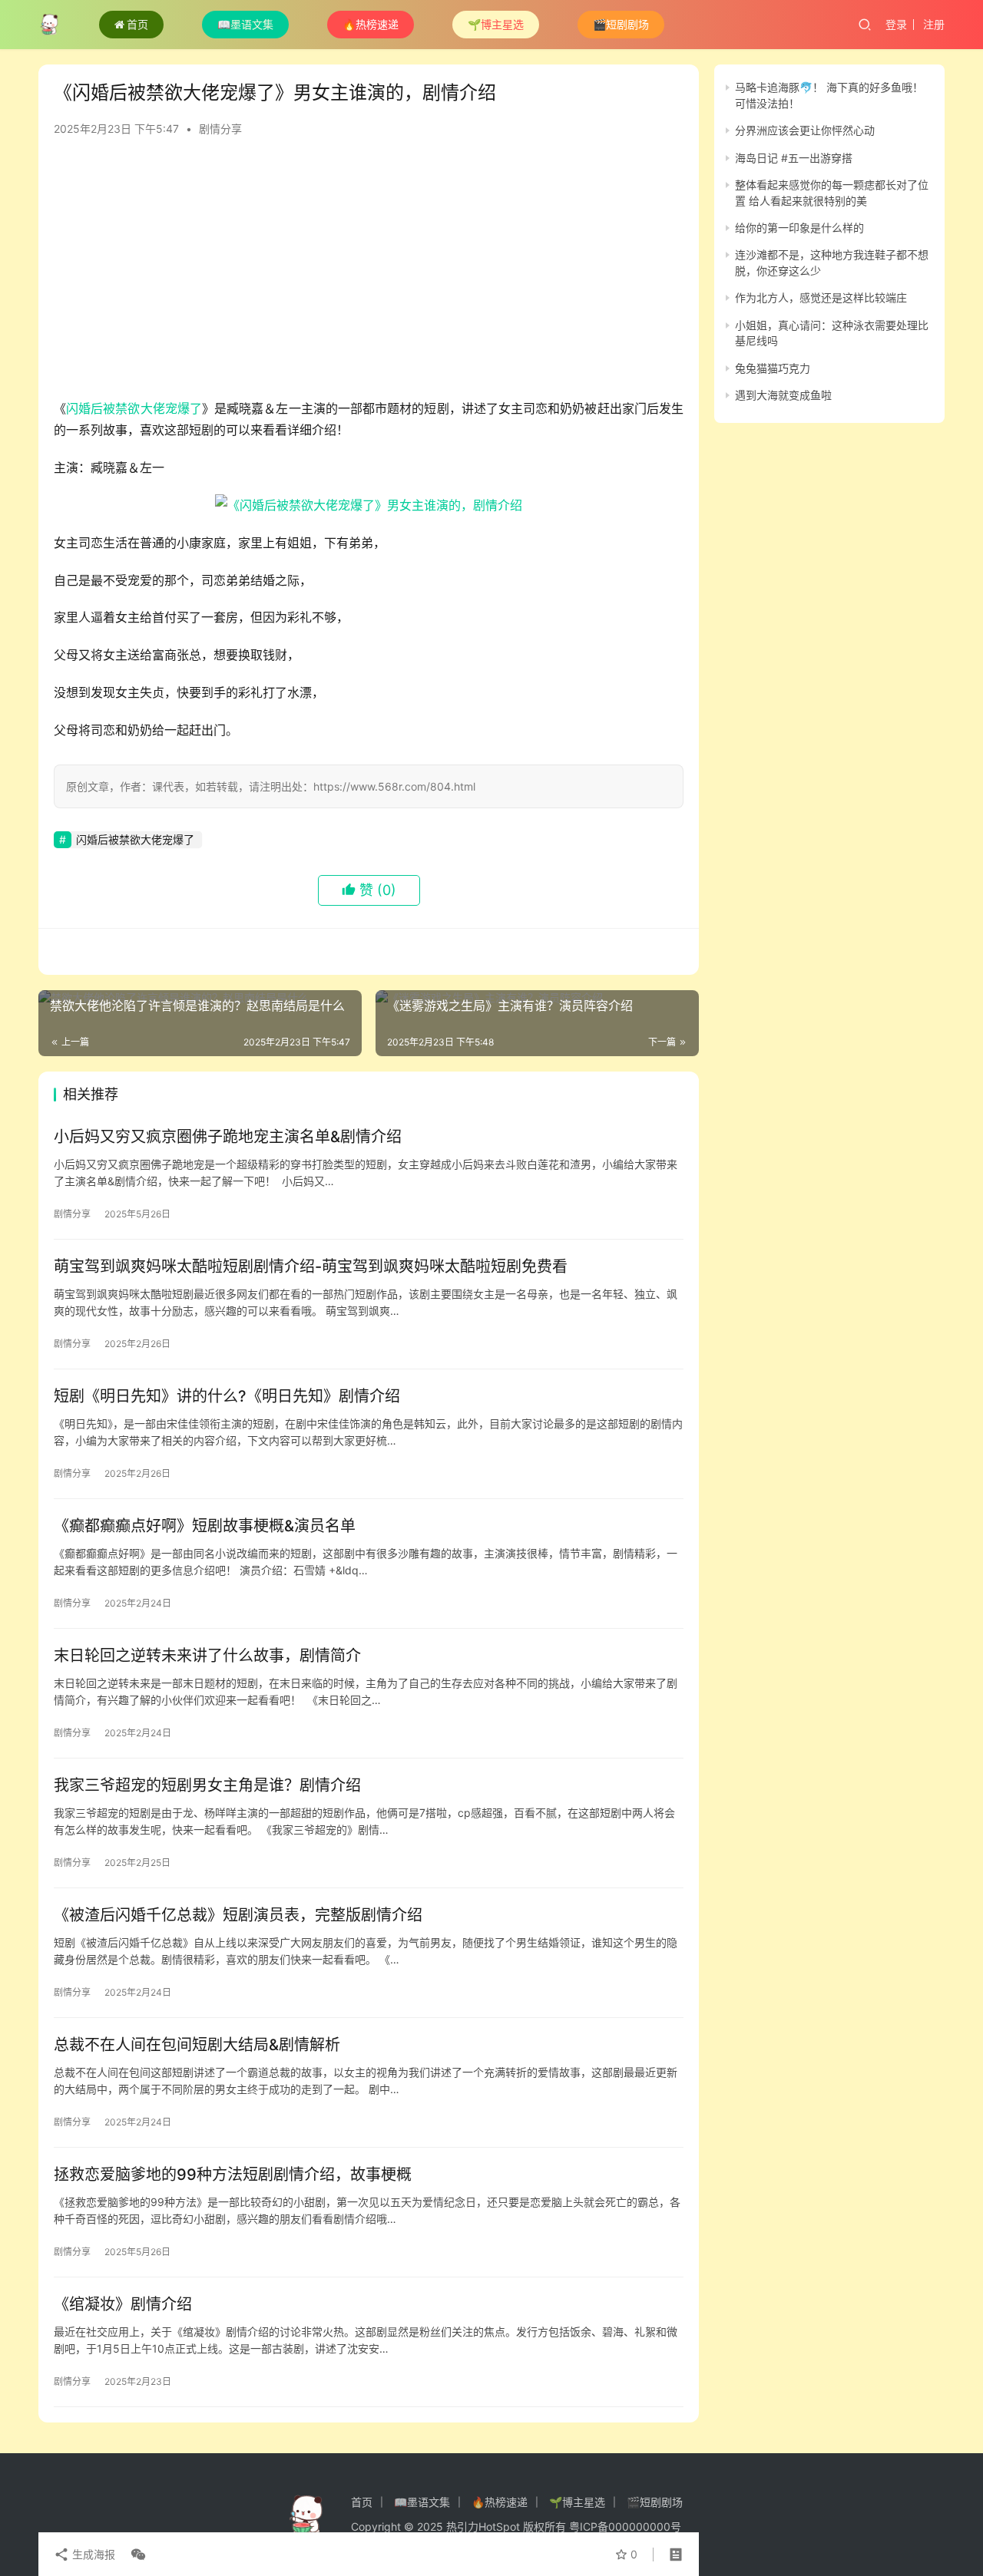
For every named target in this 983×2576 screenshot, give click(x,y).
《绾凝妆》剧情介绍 (123, 2304)
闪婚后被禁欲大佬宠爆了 (134, 408)
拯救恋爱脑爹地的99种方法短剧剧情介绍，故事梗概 (233, 2175)
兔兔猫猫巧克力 (773, 367)
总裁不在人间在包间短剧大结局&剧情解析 (197, 2045)
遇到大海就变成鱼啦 (783, 395)
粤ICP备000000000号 (625, 2526)
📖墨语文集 (245, 24)
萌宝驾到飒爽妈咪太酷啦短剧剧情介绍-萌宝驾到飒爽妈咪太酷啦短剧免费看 (311, 1267)
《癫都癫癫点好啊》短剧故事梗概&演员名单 (205, 1526)
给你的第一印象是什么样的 (799, 228)
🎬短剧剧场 (621, 24)
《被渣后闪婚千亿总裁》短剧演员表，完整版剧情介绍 (238, 1915)
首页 (137, 24)
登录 (896, 24)
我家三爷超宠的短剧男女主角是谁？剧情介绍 (207, 1785)
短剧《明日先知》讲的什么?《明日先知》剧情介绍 (227, 1396)
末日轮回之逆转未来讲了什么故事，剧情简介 (207, 1656)
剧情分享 (220, 129)
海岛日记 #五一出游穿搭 (794, 157)
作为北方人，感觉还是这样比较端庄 (821, 297)
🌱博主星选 (496, 24)
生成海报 (92, 2554)
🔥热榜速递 (371, 24)
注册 (934, 24)
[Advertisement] (369, 275)
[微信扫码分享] (135, 2555)
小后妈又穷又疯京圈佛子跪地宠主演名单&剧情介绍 (228, 1137)
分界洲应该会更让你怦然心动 (805, 130)
